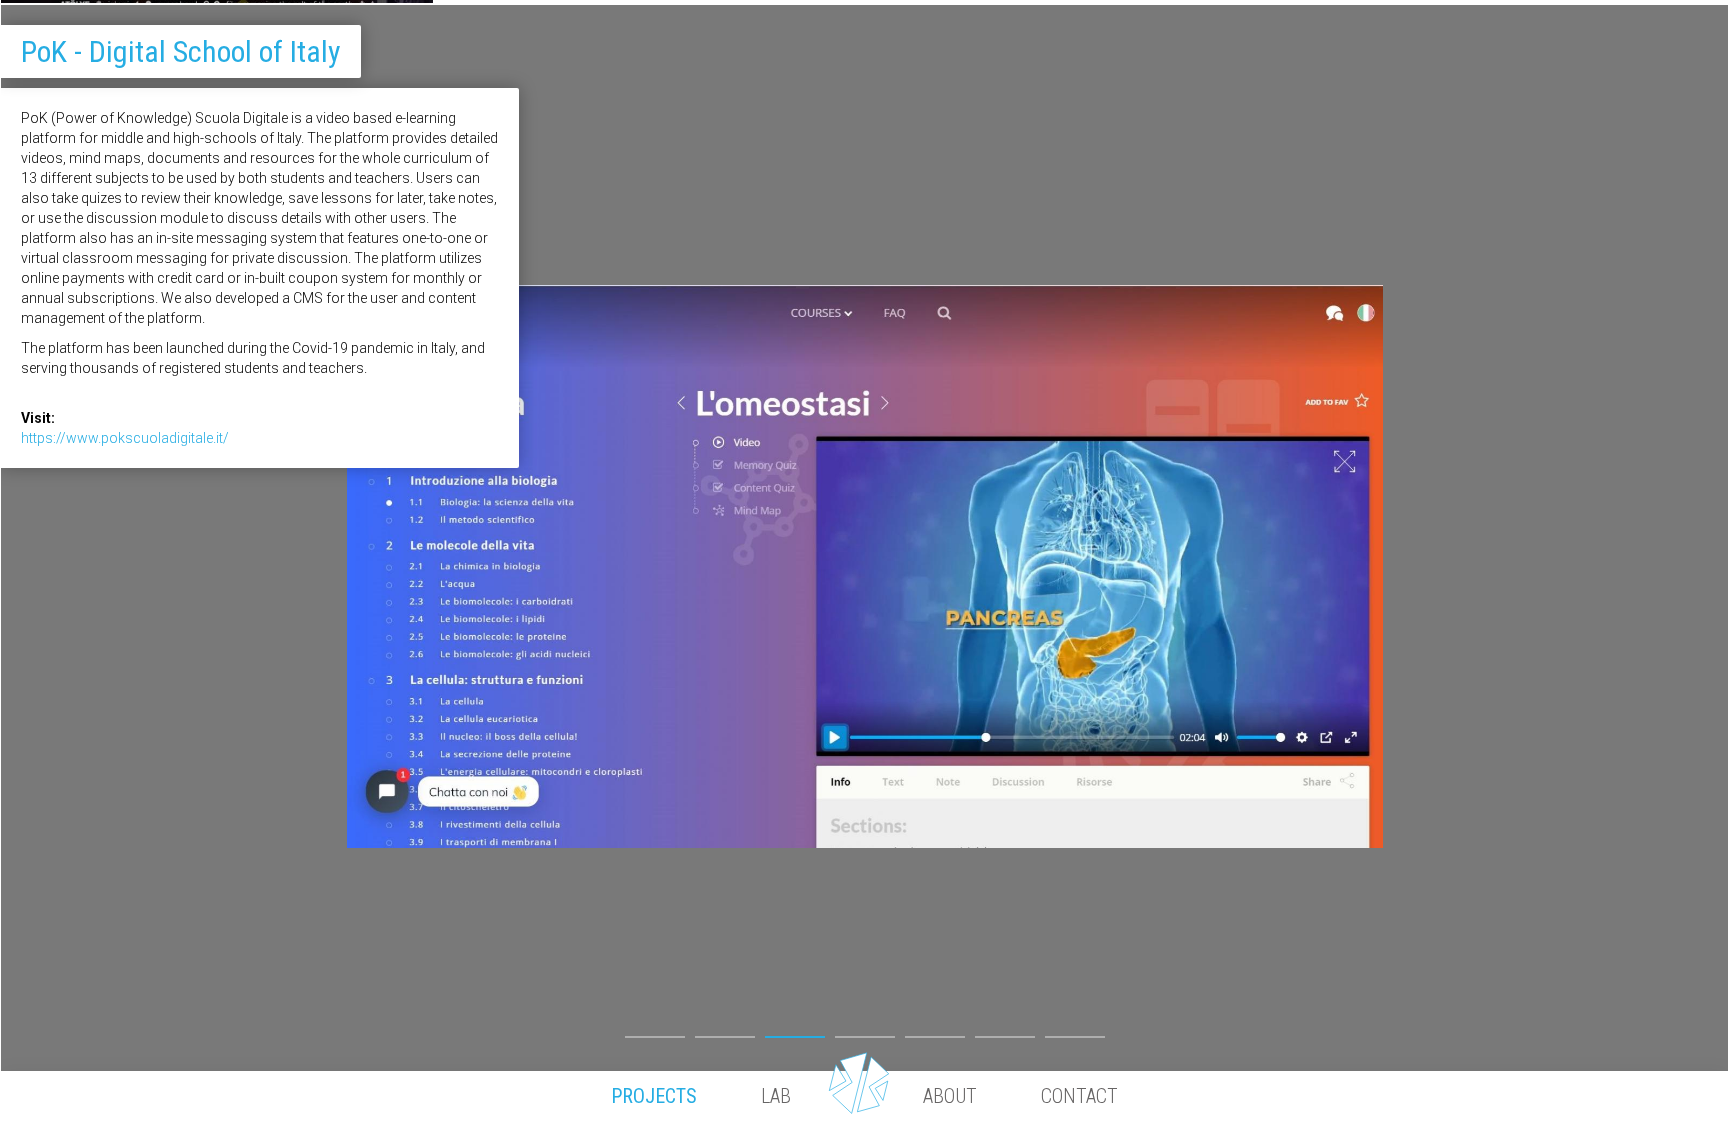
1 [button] (655, 1032)
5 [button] (935, 1032)
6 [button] (1005, 1032)
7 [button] (1075, 1032)
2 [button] (725, 1032)
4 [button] (865, 1032)
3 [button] (795, 1032)
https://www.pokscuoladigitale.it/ (125, 438)
